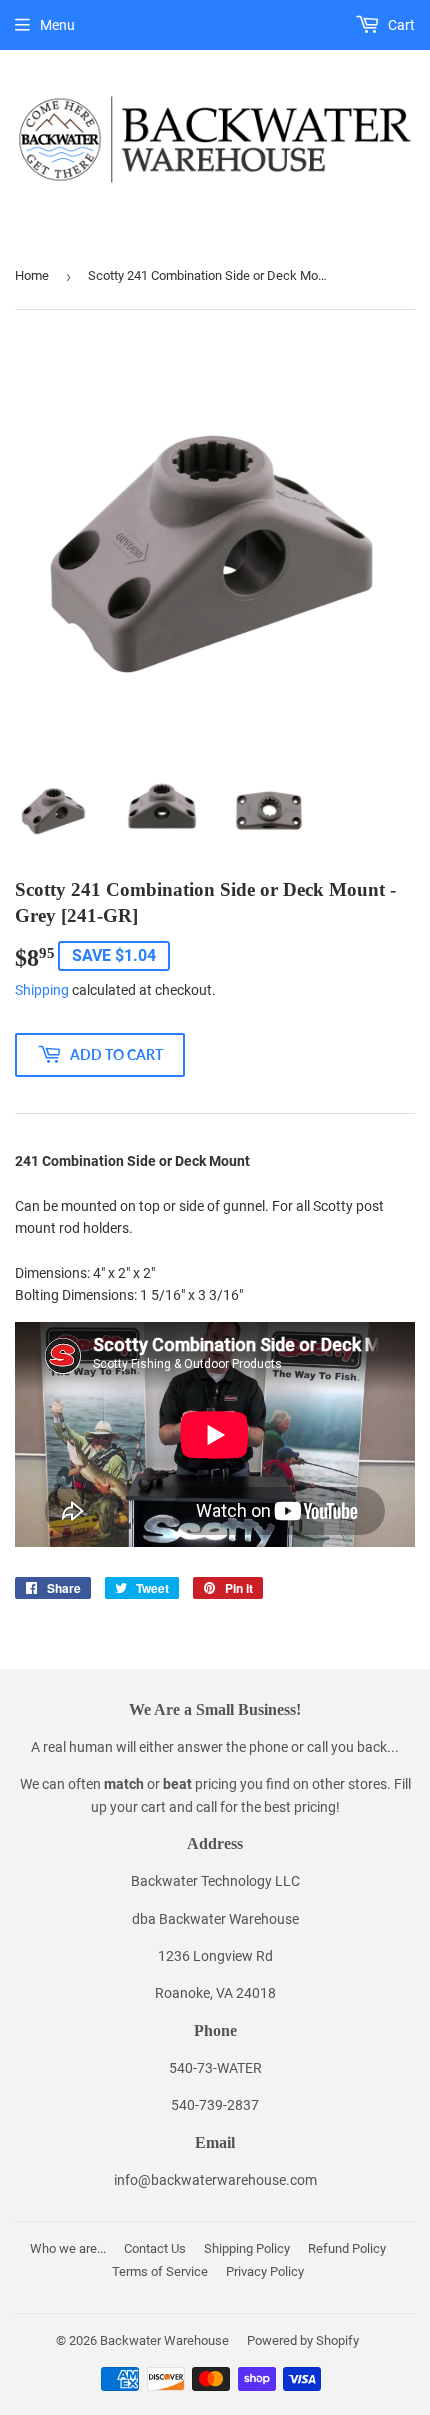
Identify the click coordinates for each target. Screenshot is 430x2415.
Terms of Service (160, 2271)
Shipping (42, 990)
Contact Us (155, 2248)
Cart (400, 25)
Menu (57, 25)
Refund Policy (347, 2248)
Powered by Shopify (303, 2340)
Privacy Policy (265, 2271)
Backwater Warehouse (164, 2340)
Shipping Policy (247, 2248)
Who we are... (68, 2248)
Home (32, 275)
